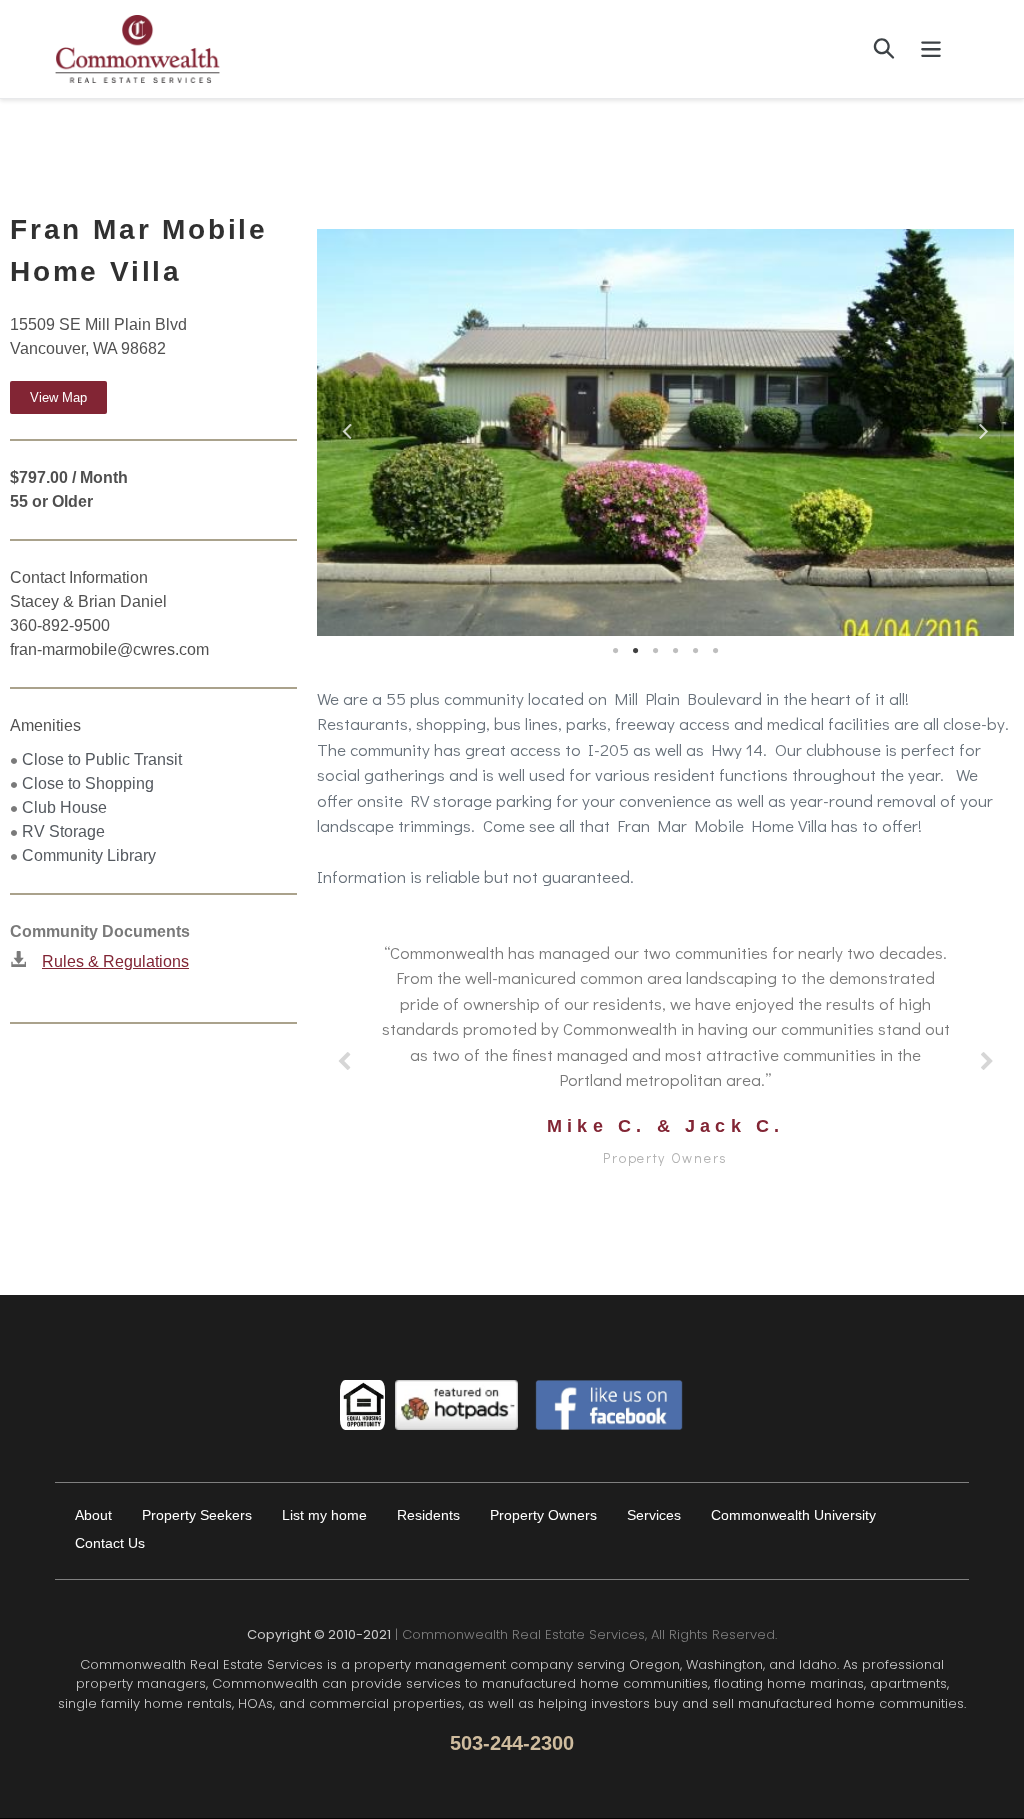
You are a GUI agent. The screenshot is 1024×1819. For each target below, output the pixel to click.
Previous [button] (347, 427)
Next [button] (984, 427)
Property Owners (543, 1515)
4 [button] (676, 651)
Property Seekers (197, 1515)
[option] (665, 432)
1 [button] (616, 651)
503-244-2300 (512, 1743)
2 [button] (636, 651)
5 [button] (696, 651)
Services (654, 1515)
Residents (428, 1515)
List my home (324, 1515)
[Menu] (932, 47)
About (93, 1515)
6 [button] (716, 651)
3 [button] (656, 651)
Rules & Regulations (115, 961)
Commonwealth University (793, 1515)
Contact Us (110, 1543)
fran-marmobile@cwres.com (109, 649)
